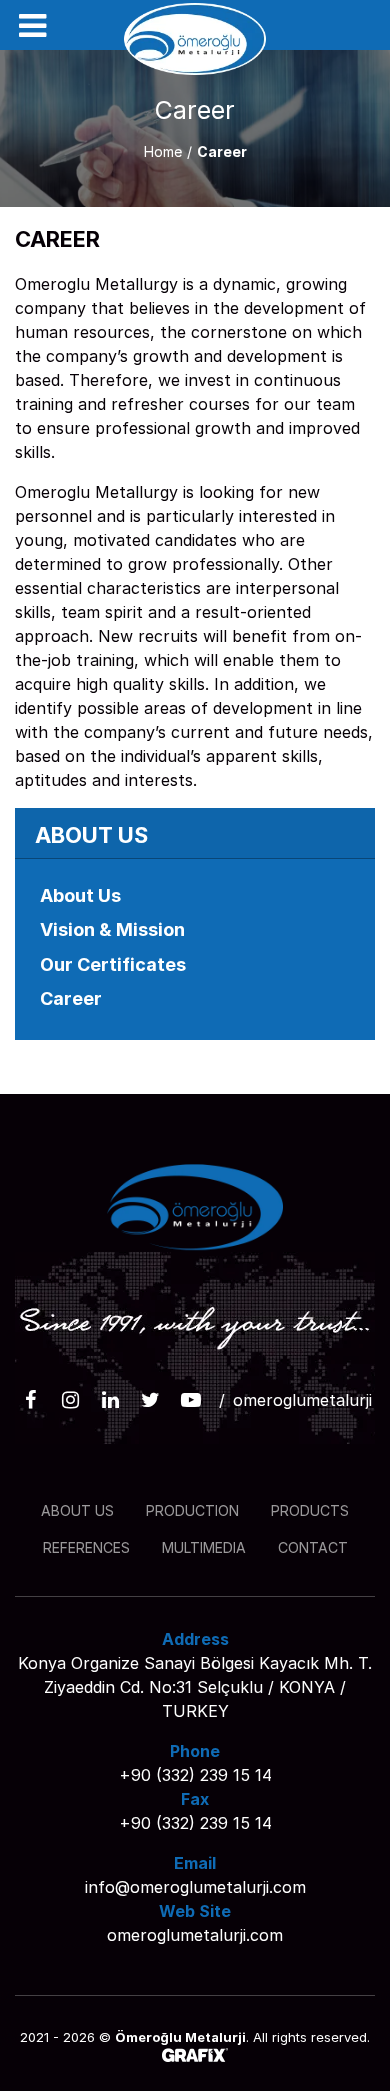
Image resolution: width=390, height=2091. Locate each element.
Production (192, 1510)
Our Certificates (113, 964)
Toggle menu (32, 26)
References (86, 1547)
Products (310, 1510)
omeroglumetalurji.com (195, 1935)
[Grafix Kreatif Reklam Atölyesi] (195, 2057)
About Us (80, 895)
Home (163, 151)
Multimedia (204, 1547)
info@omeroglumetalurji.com (195, 1887)
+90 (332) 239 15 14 (195, 1775)
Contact (313, 1547)
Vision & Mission (112, 929)
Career (71, 998)
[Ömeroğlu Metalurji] (195, 39)
